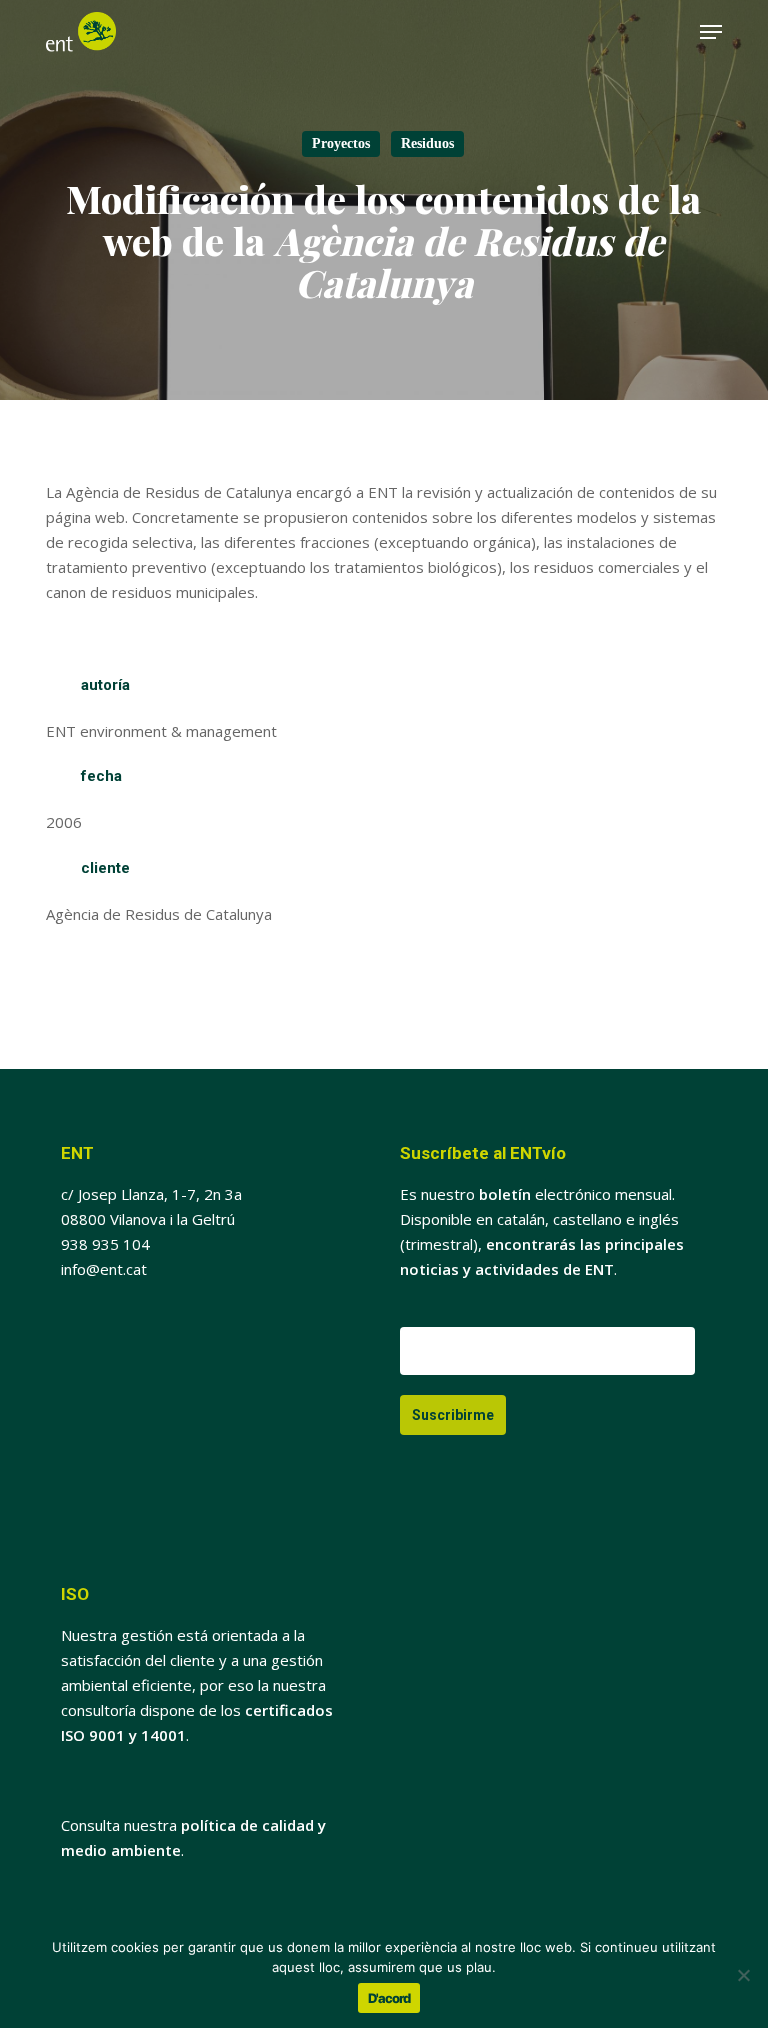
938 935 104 (105, 1244)
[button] (711, 32)
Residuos (427, 143)
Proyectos (341, 143)
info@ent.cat (104, 1269)
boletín (505, 1194)
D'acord (389, 1998)
